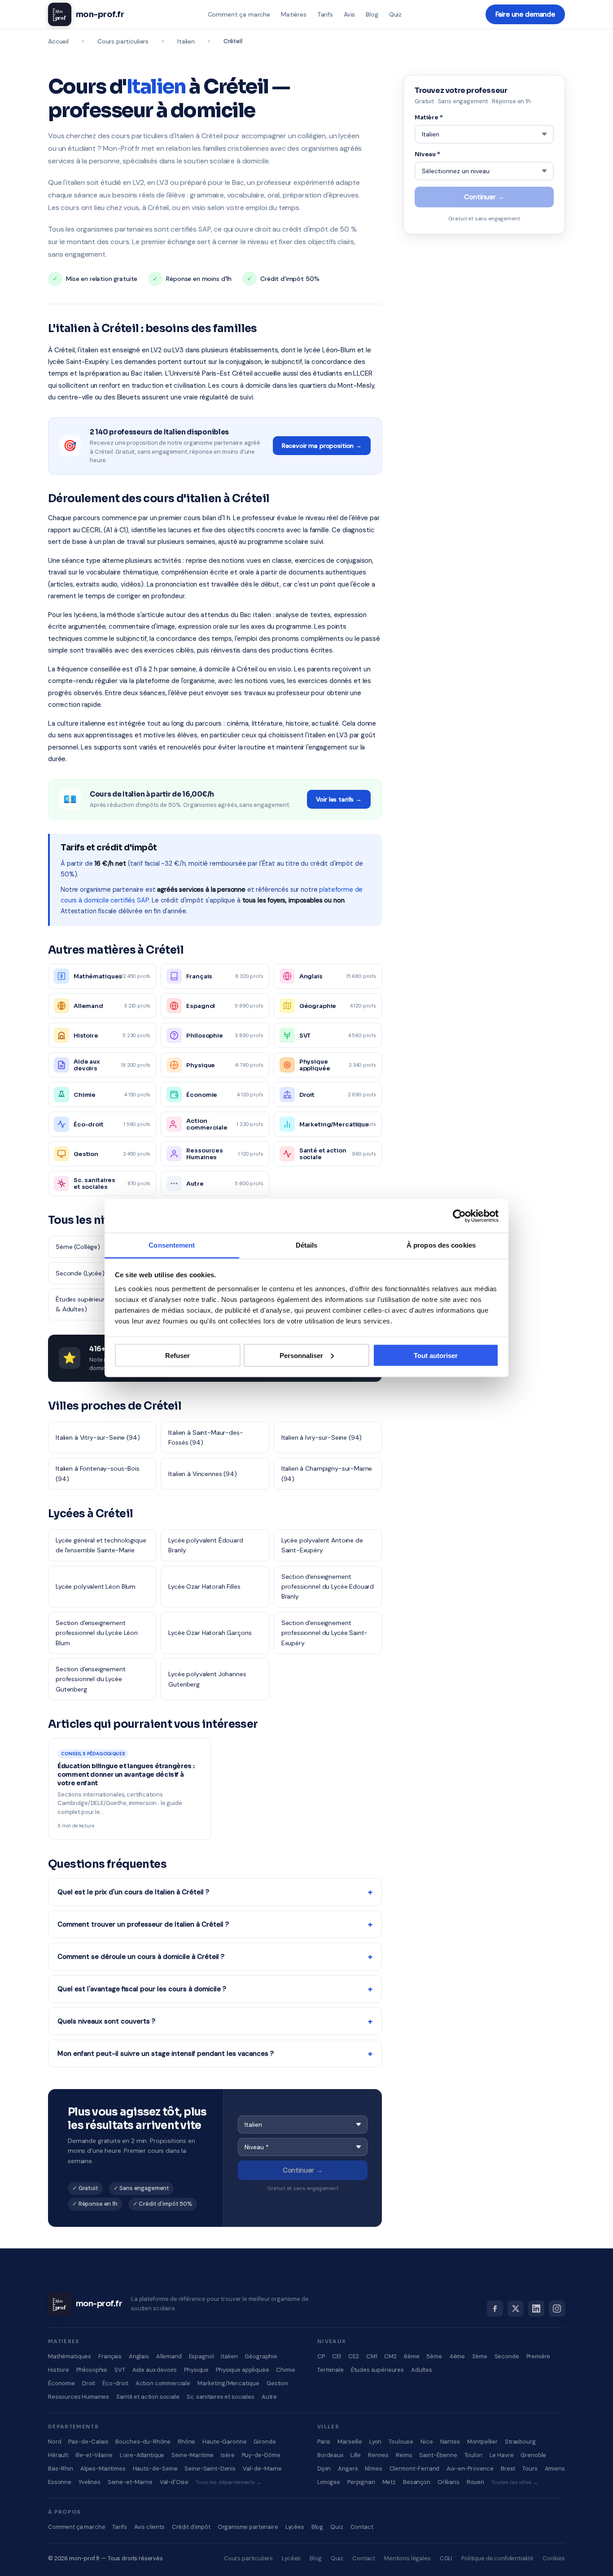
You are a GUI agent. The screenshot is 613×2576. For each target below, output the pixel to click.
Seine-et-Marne (130, 2482)
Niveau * (427, 154)
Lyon (375, 2442)
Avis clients (149, 2527)
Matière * (429, 117)
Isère (228, 2455)
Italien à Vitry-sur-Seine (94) (98, 1437)
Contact (362, 2527)
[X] (516, 2309)
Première (539, 2356)
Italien (186, 41)
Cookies (554, 2558)
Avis (349, 14)
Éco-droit (115, 2383)
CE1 (337, 2356)
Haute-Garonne (224, 2442)
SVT (120, 2370)
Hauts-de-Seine (155, 2469)
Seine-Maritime (193, 2455)
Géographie (261, 2356)
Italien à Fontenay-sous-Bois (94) (98, 1473)
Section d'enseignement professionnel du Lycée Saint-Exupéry (325, 1633)
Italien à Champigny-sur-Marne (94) (327, 1473)
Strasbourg (520, 2442)
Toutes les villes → (515, 2482)
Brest (508, 2469)
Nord (55, 2442)
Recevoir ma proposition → (322, 446)
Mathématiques (70, 2356)
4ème (457, 2356)
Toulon (473, 2455)
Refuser (177, 1355)
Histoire (59, 2370)
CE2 (354, 2356)
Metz (389, 2482)
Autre (269, 2397)
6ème (412, 2356)
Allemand (169, 2356)
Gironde (265, 2442)
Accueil (58, 41)
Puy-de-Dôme (261, 2455)
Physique (196, 2370)
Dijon (324, 2469)
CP (321, 2356)
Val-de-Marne (262, 2469)
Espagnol (201, 2356)
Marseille (350, 2442)
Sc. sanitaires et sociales (221, 2397)
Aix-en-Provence (470, 2469)
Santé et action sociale (148, 2397)
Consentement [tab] (172, 1245)
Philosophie (92, 2370)
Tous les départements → (229, 2482)
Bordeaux (330, 2455)
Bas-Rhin (61, 2469)
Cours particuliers (123, 41)
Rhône (186, 2442)
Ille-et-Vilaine (94, 2455)
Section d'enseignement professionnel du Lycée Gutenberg (91, 1679)
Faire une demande (525, 14)
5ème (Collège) (78, 1247)
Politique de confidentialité (497, 2558)
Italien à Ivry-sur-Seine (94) (322, 1437)
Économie (61, 2383)
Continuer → (303, 2170)
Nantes (450, 2442)
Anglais (139, 2356)
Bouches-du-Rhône (143, 2442)
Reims (404, 2455)
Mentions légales (407, 2558)
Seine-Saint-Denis (210, 2469)
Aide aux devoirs (155, 2370)
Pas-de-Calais (88, 2442)
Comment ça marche (239, 14)
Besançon (417, 2482)
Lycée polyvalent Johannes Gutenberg (207, 1679)
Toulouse (401, 2442)
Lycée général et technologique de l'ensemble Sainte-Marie (101, 1545)
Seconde (507, 2356)
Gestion (277, 2383)
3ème (479, 2356)
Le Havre (502, 2455)
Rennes (378, 2455)
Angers (348, 2469)
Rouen (475, 2482)
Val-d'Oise (174, 2482)
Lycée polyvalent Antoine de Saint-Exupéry (322, 1545)
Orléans (449, 2482)
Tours (530, 2469)
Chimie (285, 2370)
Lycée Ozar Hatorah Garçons (210, 1633)
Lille (356, 2455)
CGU (446, 2558)
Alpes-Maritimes (103, 2469)
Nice (427, 2442)
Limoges (329, 2482)
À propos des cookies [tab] (441, 1245)
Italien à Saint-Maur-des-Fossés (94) (206, 1437)
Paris (324, 2442)
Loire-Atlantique (142, 2455)
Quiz (395, 14)
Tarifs (325, 14)
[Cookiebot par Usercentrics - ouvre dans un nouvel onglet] (459, 1216)
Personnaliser (301, 1355)
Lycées (295, 2527)
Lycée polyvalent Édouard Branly (206, 1545)
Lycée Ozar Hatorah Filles (204, 1586)
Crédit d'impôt (191, 2527)
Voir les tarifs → (339, 799)
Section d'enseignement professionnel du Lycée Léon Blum (97, 1633)
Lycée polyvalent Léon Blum (96, 1586)
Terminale (331, 2370)
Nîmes (373, 2469)
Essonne (60, 2482)
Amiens (555, 2469)
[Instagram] (557, 2309)
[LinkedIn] (536, 2309)
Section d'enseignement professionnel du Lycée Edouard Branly (328, 1587)
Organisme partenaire (248, 2527)
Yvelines (90, 2482)
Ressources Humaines (79, 2397)
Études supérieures (377, 2370)
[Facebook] (495, 2309)
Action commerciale (163, 2383)
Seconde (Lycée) (80, 1273)
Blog (372, 14)
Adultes (422, 2370)
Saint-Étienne (438, 2455)
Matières (294, 14)
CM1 (372, 2356)
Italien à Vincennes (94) (202, 1474)
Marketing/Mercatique (228, 2383)
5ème (434, 2356)
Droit (89, 2383)
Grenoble (533, 2455)
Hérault (58, 2455)
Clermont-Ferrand (415, 2469)
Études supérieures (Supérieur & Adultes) (99, 1304)
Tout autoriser (436, 1355)
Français (110, 2356)
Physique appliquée (242, 2370)
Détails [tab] (307, 1245)
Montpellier (482, 2442)
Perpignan (361, 2482)
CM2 (390, 2356)
